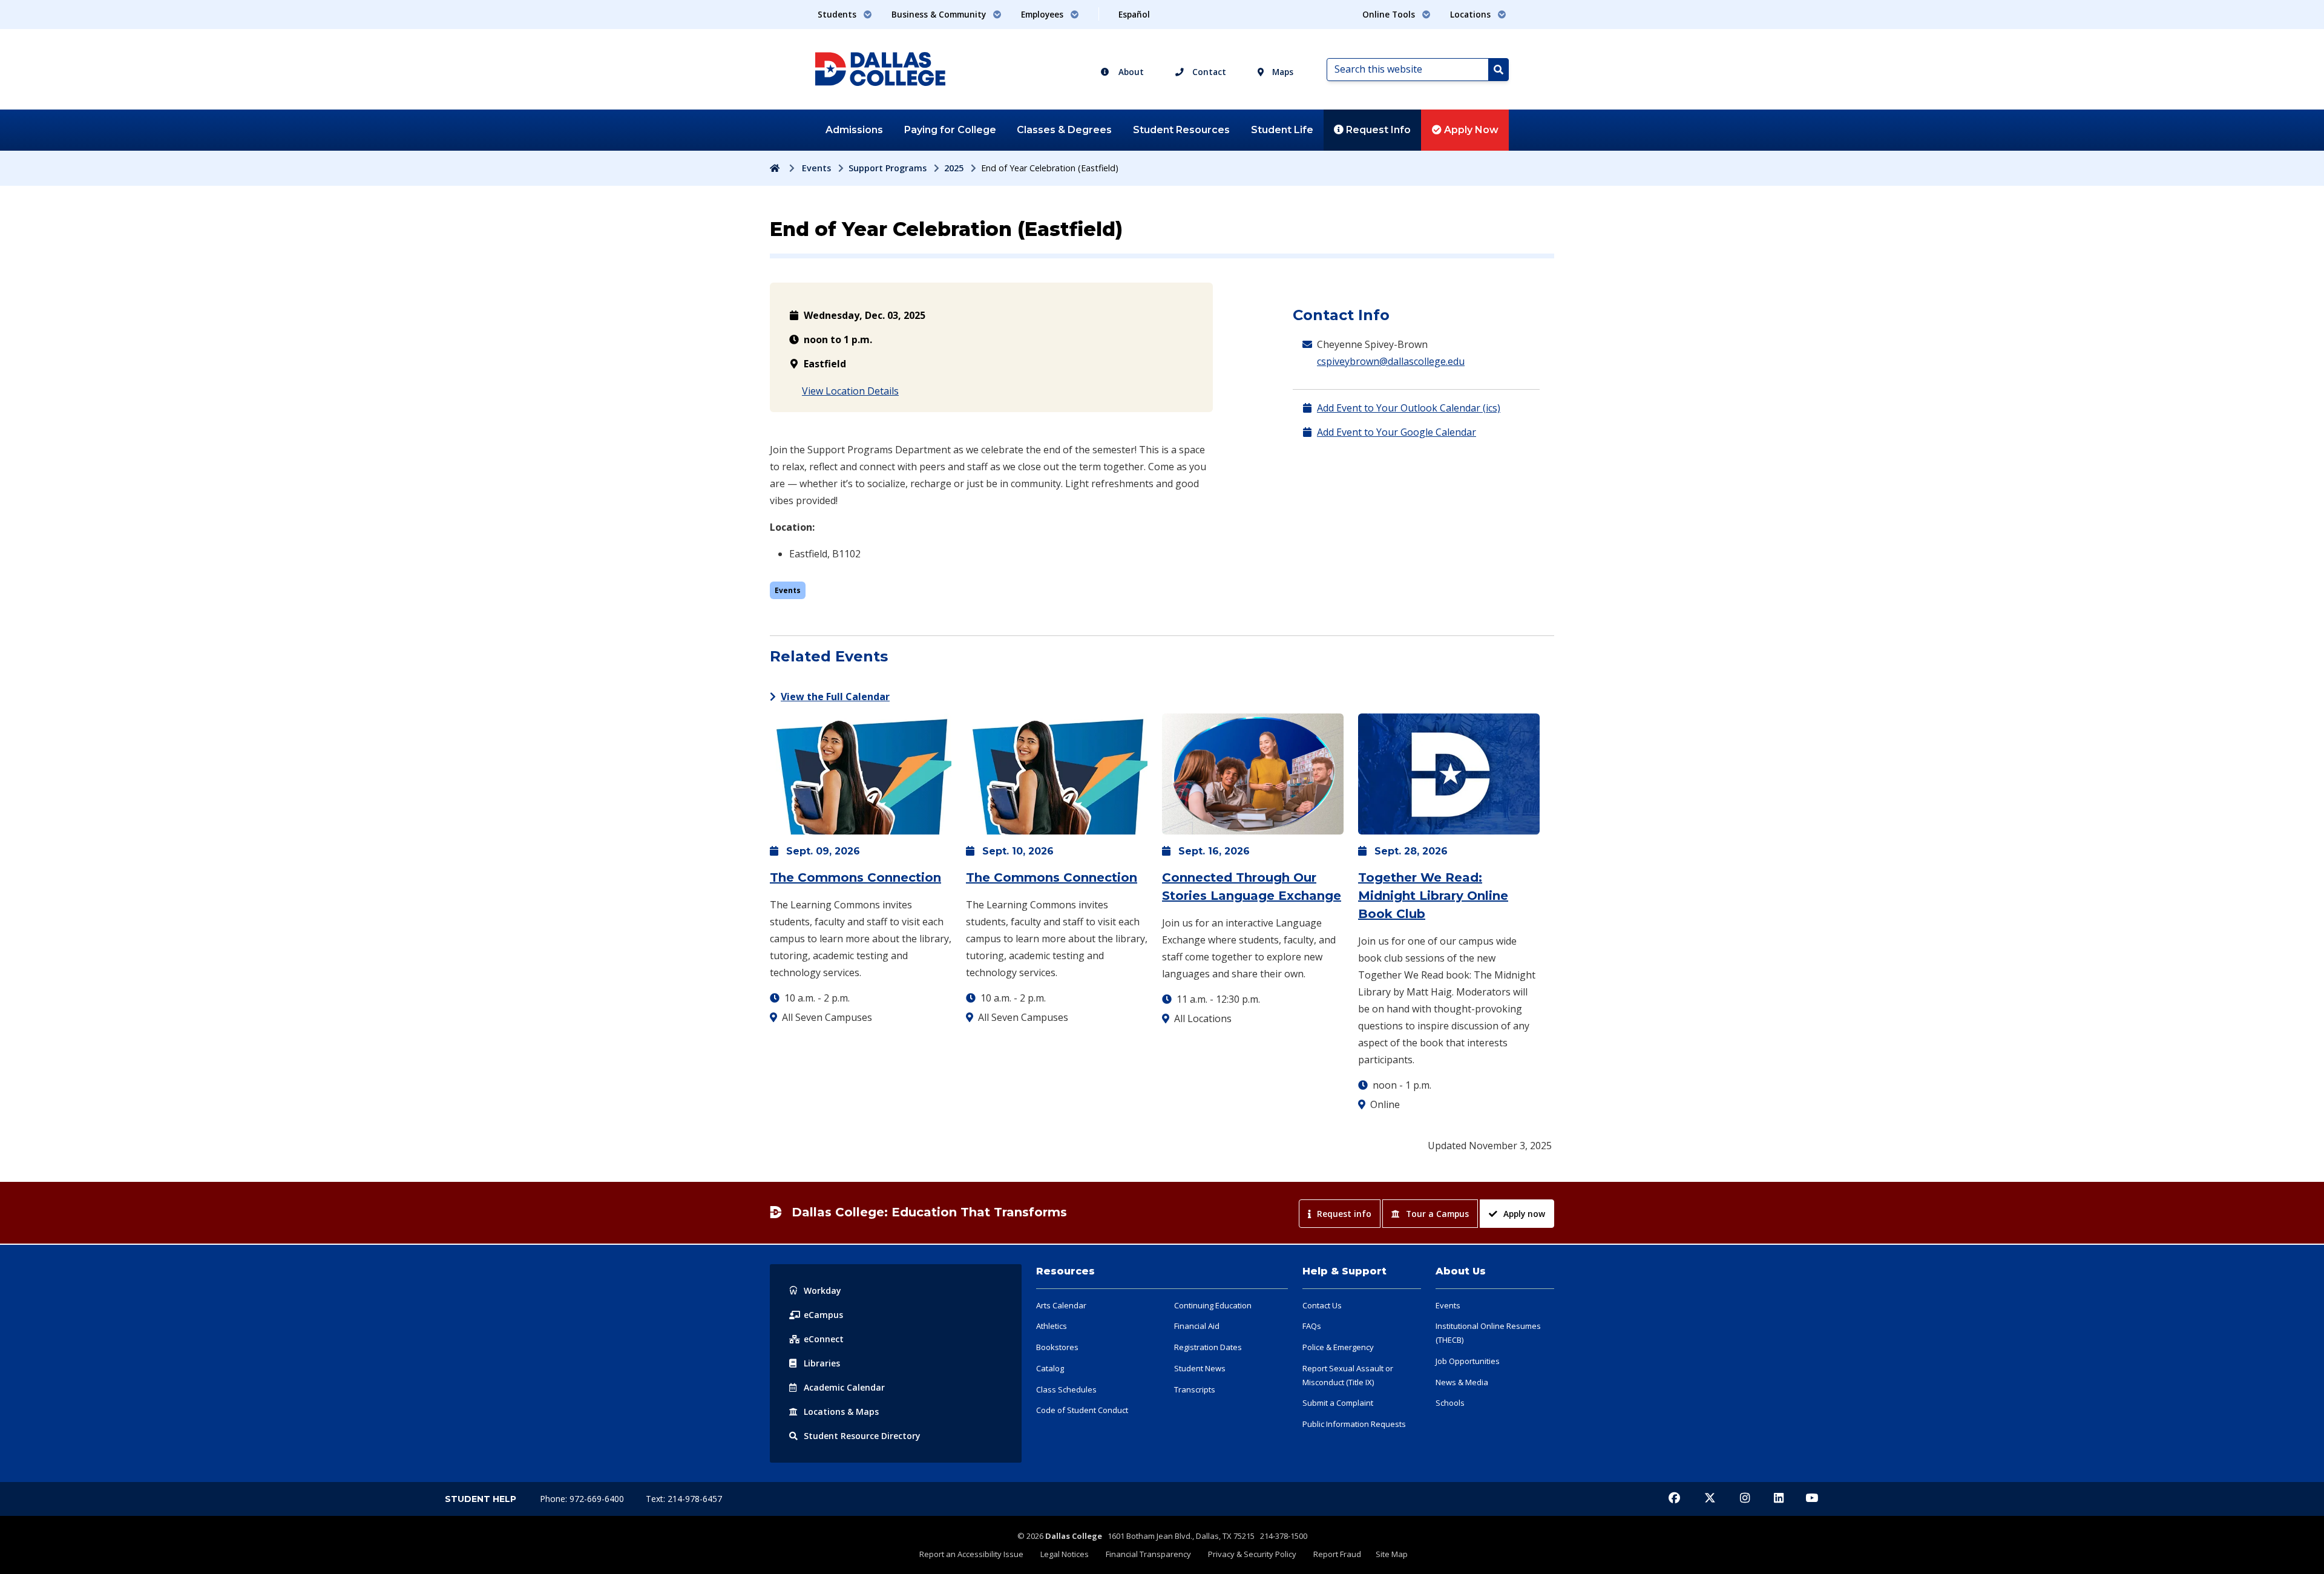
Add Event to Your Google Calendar (1397, 432)
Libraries (822, 1363)
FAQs (1312, 1326)
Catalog (1050, 1368)
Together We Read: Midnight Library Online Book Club (1433, 896)
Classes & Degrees (1064, 130)
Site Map (1392, 1554)
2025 (954, 168)
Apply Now (1470, 130)
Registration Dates (1208, 1347)
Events (816, 168)
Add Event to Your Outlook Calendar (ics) (1409, 408)
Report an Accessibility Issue (971, 1554)
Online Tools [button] (1390, 14)
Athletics (1052, 1326)
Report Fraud (1337, 1554)
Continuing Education (1213, 1305)
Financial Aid (1197, 1326)
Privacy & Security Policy (1252, 1554)
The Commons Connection (855, 877)
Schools (1450, 1403)
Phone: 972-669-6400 (583, 1499)
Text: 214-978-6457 (684, 1499)
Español (1134, 14)
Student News (1200, 1368)
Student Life (1282, 130)
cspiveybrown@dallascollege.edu (1391, 361)
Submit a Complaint (1338, 1403)
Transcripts (1195, 1389)
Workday (822, 1290)
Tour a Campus (1437, 1214)
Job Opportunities (1468, 1361)
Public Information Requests (1354, 1424)
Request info (1344, 1214)
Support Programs (888, 168)
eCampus (823, 1315)
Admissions (854, 130)
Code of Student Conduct (1082, 1410)
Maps (1282, 72)
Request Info (1377, 130)
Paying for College (950, 130)
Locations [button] (1472, 14)
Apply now (1524, 1214)
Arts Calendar (1061, 1305)
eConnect (824, 1339)
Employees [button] (1043, 14)
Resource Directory (862, 1436)
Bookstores (1057, 1347)
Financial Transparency (1148, 1554)
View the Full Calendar (835, 697)
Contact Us (1322, 1305)
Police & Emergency (1338, 1347)
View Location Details (850, 391)
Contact (1208, 72)
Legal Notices (1065, 1554)
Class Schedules (1066, 1389)
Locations (841, 1412)
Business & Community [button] (940, 14)
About (1130, 72)
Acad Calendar (844, 1387)
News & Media (1462, 1382)
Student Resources (1181, 130)
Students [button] (838, 14)
